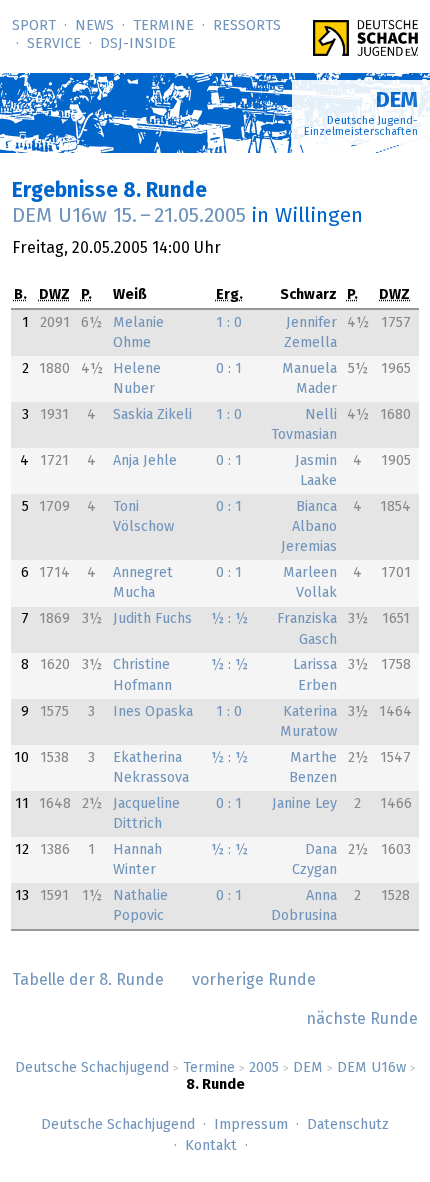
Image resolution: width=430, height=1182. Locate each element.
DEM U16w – (129, 216)
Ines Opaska (153, 712)
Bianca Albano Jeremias (309, 527)
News (94, 26)
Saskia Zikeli (152, 415)
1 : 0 (229, 323)
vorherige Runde (254, 980)
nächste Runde (362, 1019)
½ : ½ (229, 619)
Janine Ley (304, 804)
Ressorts (247, 26)
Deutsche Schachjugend (92, 1068)
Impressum (251, 1125)
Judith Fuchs (152, 619)
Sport (34, 26)
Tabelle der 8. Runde (88, 980)
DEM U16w (371, 1068)
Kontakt (211, 1146)
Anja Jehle (145, 461)
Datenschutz (348, 1125)
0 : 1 (229, 369)
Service (54, 44)
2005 (264, 1068)
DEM (308, 1068)
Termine (163, 26)
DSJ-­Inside (138, 44)
